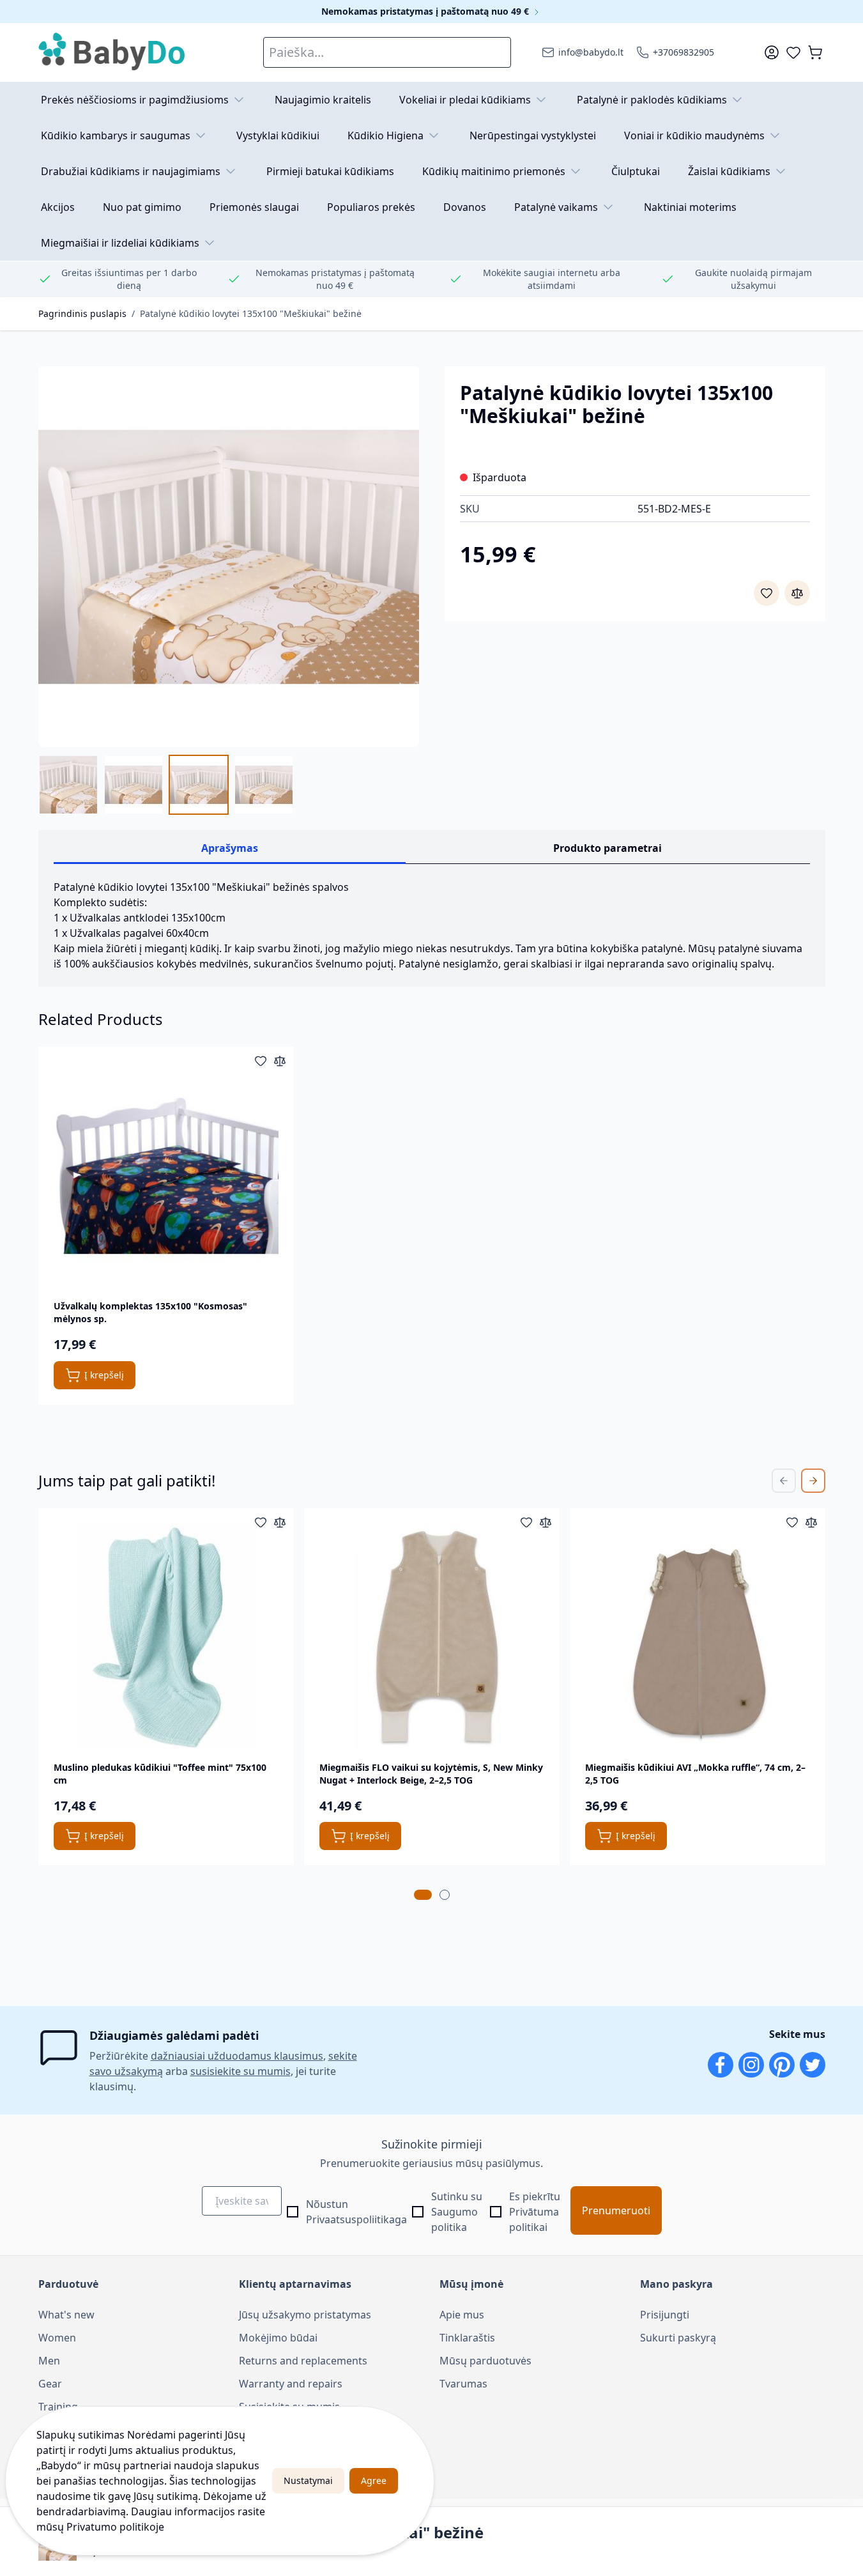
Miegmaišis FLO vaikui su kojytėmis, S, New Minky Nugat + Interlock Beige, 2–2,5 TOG (431, 1774)
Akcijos (58, 207)
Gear (50, 2384)
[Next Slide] (813, 1481)
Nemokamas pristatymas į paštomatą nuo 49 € (426, 11)
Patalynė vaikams (556, 207)
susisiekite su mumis (241, 2071)
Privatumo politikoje (115, 2527)
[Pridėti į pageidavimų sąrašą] (767, 593)
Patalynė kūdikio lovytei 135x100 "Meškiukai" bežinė (251, 313)
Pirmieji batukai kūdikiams (330, 171)
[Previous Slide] (784, 1481)
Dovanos (465, 207)
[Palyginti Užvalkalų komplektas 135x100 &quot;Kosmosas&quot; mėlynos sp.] (280, 1061)
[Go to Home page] (112, 52)
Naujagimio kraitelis (323, 100)
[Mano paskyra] (772, 52)
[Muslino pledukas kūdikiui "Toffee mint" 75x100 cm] (166, 1636)
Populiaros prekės (371, 207)
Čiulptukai (636, 171)
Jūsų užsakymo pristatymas (305, 2315)
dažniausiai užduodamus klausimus (237, 2056)
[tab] (423, 1895)
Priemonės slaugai (254, 207)
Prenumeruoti (616, 2210)
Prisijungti (665, 2315)
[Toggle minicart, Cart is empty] (815, 52)
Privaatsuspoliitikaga (356, 2219)
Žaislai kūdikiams (729, 171)
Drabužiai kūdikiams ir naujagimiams (131, 171)
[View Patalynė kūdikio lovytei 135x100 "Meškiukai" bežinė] (68, 785)
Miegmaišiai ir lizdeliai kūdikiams (120, 243)
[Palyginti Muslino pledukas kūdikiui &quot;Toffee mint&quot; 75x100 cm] (280, 1522)
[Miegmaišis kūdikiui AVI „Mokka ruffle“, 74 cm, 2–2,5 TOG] (698, 1636)
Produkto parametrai (607, 848)
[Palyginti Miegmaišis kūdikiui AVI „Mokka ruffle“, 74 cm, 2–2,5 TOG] (811, 1522)
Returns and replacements (303, 2361)
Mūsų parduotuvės (485, 2361)
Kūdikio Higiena (386, 135)
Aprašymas (230, 848)
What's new (66, 2315)
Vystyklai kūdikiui (278, 135)
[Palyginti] (797, 593)
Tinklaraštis (467, 2338)
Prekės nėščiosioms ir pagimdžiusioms (135, 100)
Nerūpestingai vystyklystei (533, 135)
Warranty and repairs (291, 2384)
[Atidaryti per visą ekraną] (229, 557)
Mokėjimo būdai (278, 2338)
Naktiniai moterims (690, 207)
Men (49, 2361)
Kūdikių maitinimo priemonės (494, 171)
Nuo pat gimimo (142, 207)
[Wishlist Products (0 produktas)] (793, 52)
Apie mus (462, 2315)
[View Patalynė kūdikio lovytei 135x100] (264, 785)
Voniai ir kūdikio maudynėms (694, 135)
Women (57, 2338)
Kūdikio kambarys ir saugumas (116, 135)
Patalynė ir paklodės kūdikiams (652, 100)
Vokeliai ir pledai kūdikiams (465, 100)
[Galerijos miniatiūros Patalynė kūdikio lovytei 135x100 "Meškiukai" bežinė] (166, 785)
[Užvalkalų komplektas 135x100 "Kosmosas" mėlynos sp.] (166, 1175)
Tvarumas (463, 2384)
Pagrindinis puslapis (82, 313)
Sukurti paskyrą (678, 2338)
